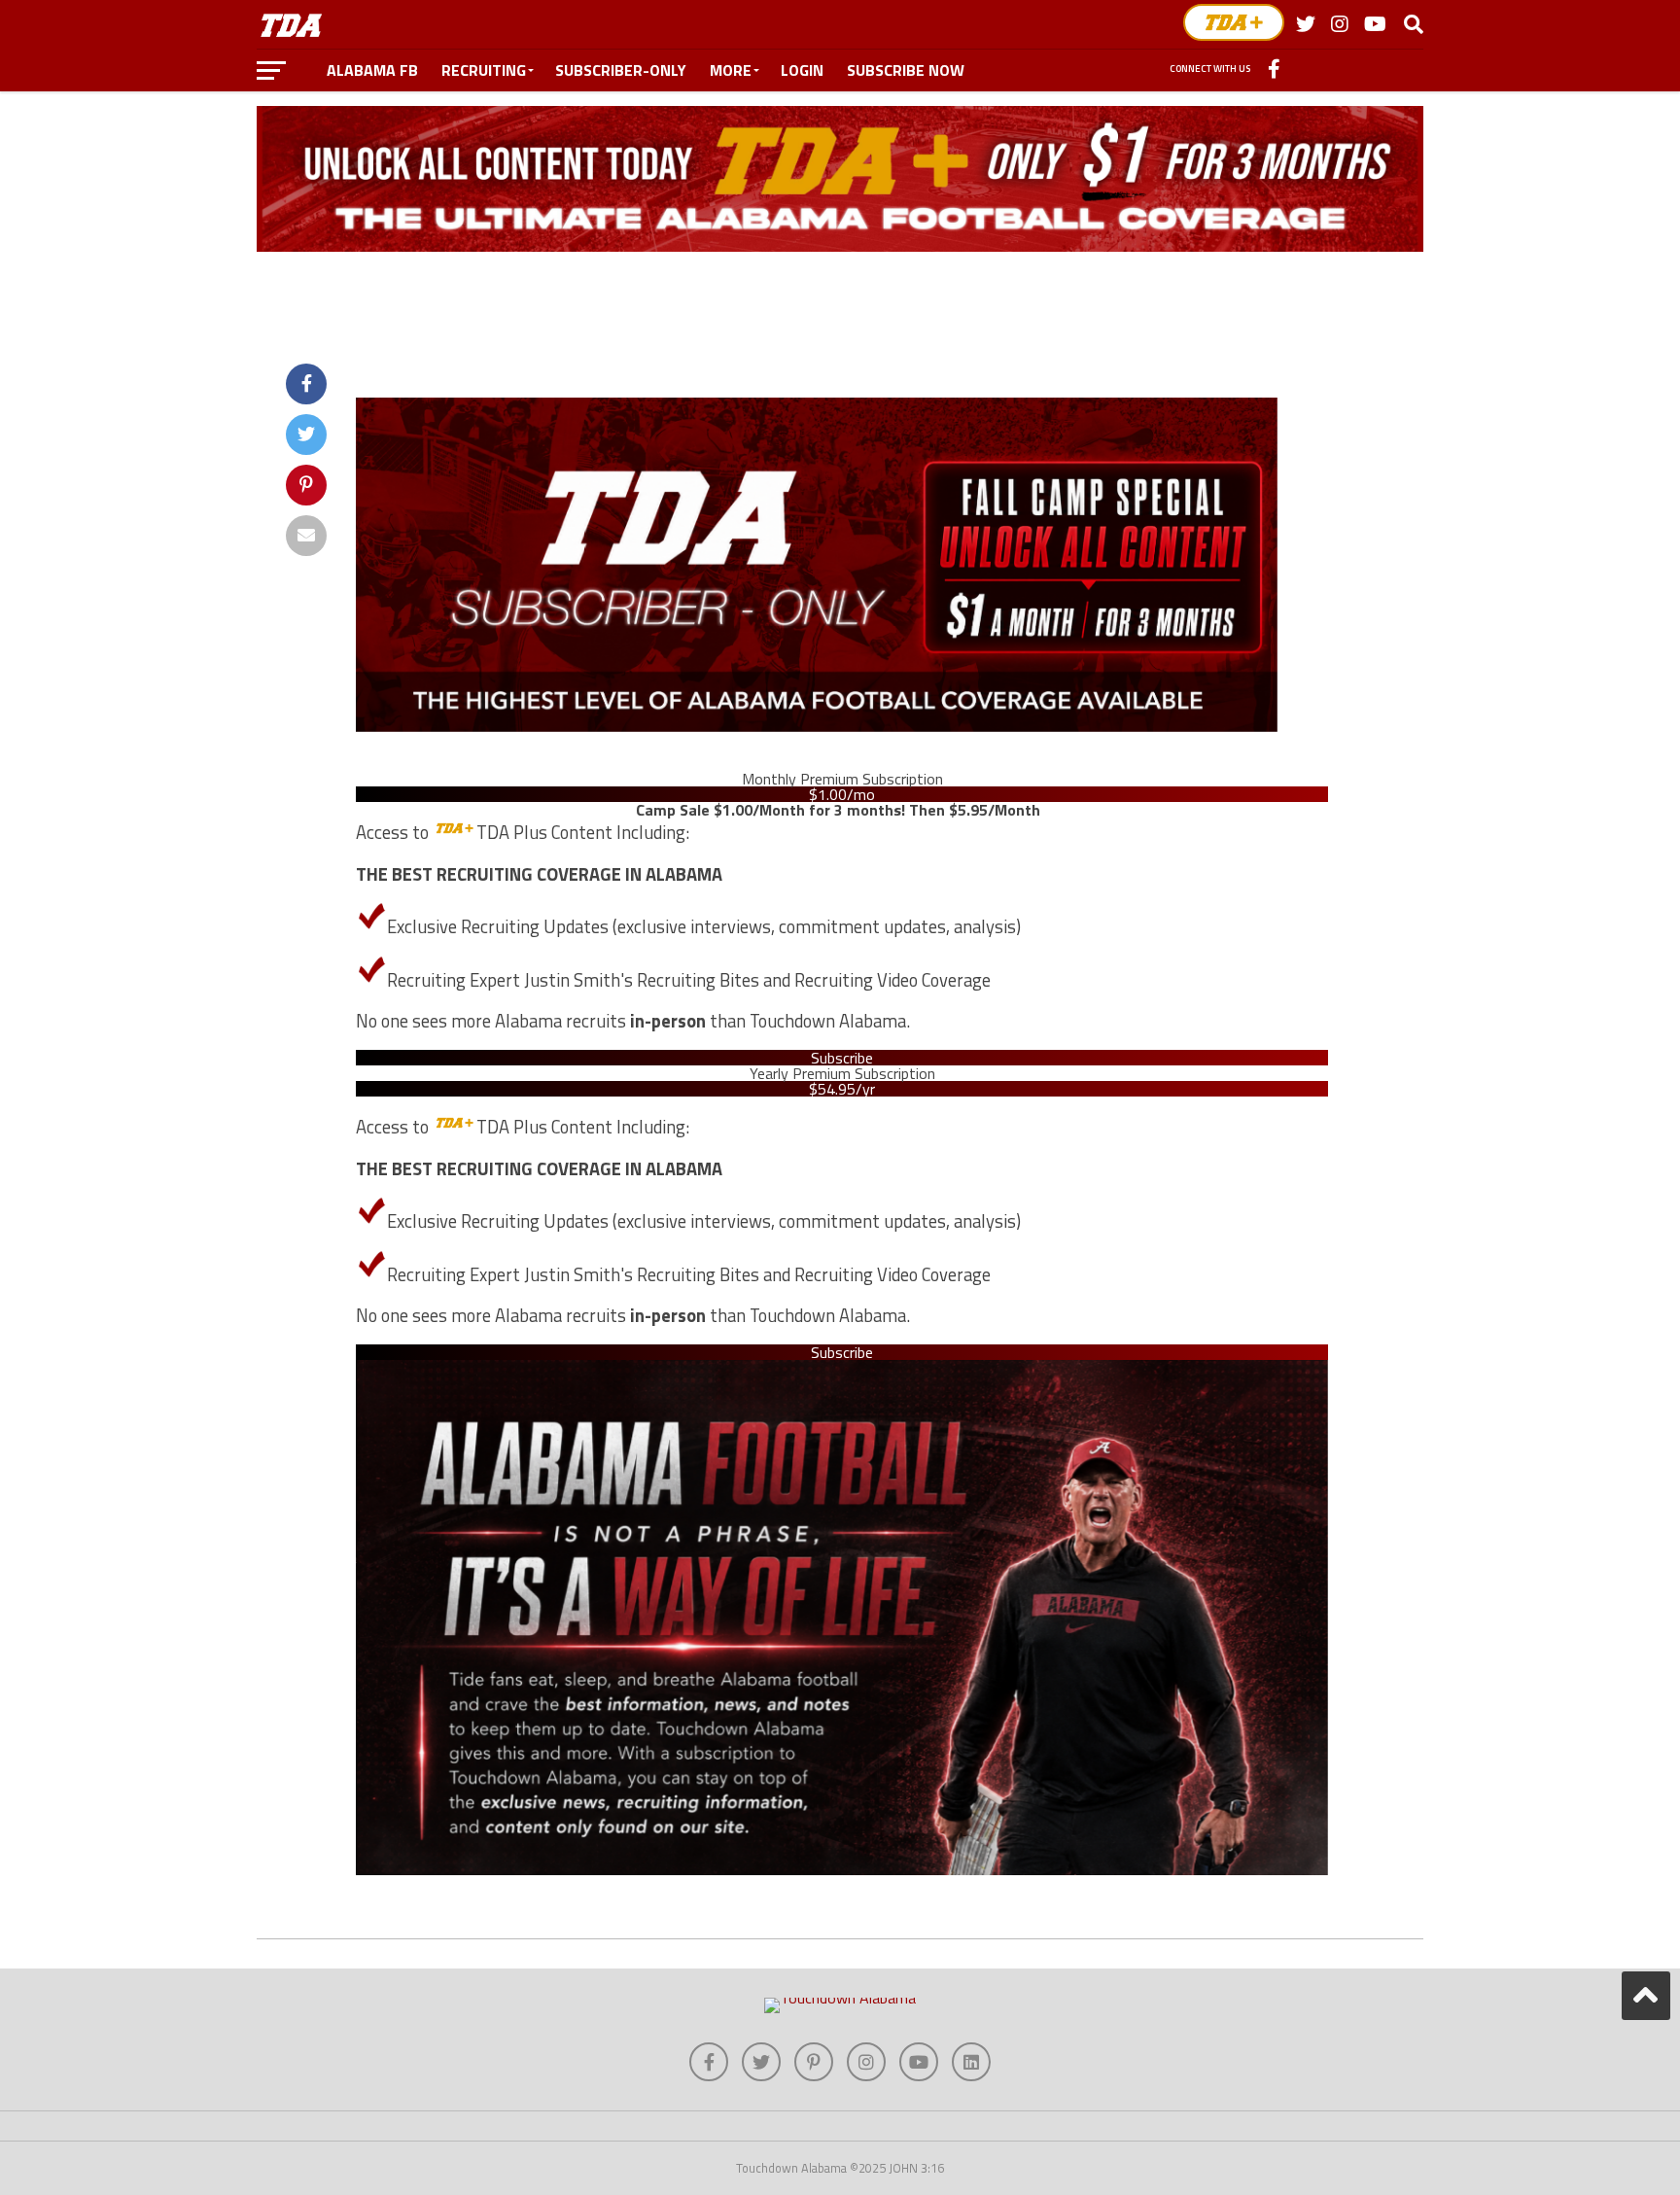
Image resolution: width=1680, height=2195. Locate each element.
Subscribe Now (906, 70)
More (731, 70)
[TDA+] (1234, 22)
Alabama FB (372, 70)
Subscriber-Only (621, 70)
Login (802, 70)
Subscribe (842, 1058)
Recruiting (484, 70)
